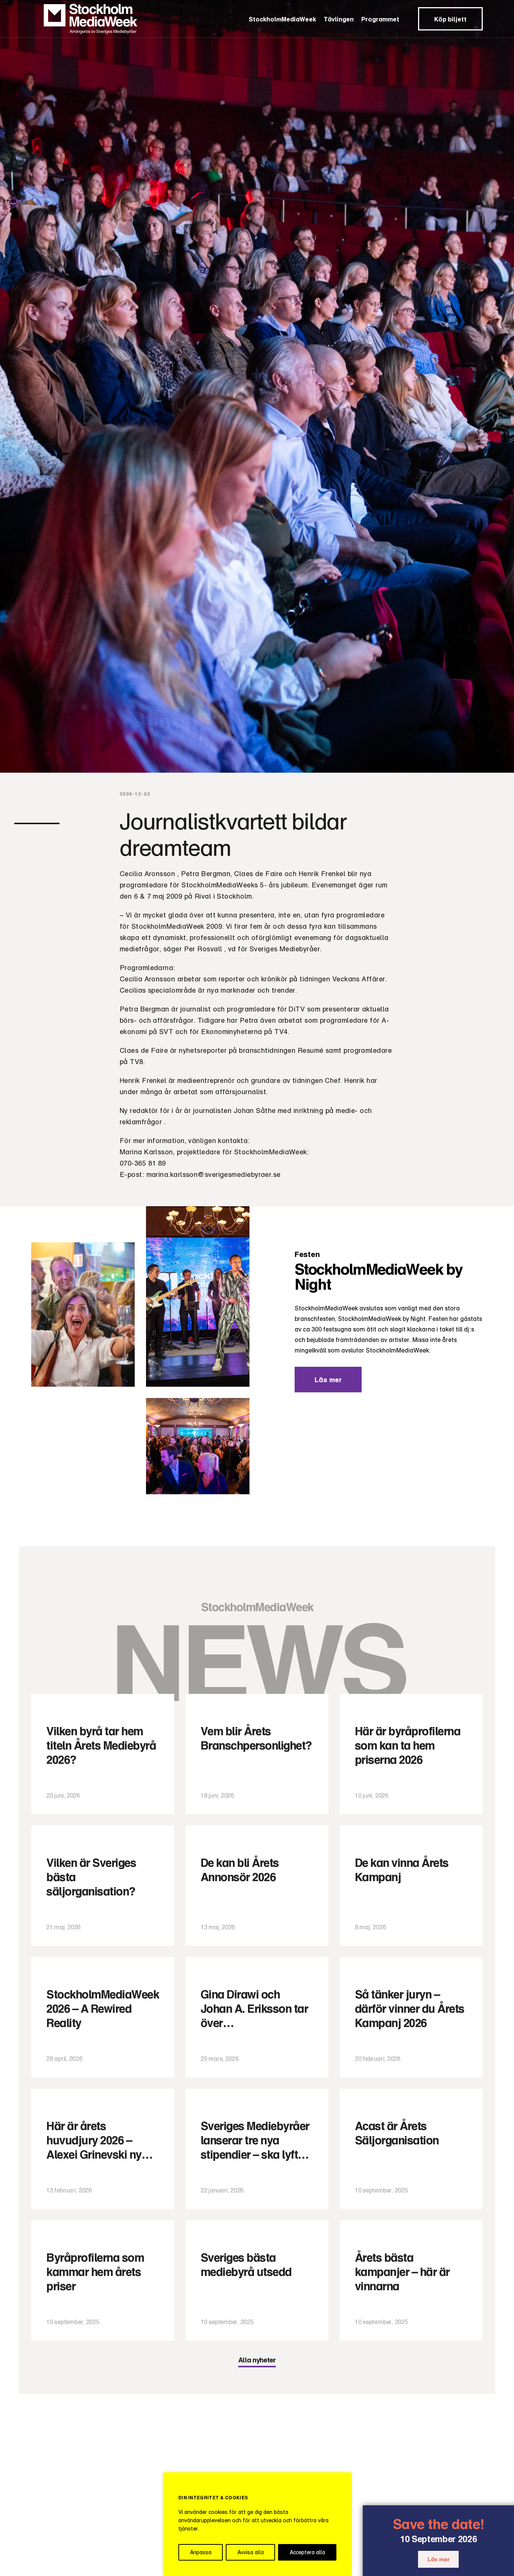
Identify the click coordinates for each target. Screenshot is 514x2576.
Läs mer (438, 2559)
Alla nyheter (257, 2360)
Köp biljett (450, 19)
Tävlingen (339, 19)
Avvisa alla (251, 2552)
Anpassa (201, 2552)
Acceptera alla (307, 2552)
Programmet (380, 19)
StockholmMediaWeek (282, 19)
